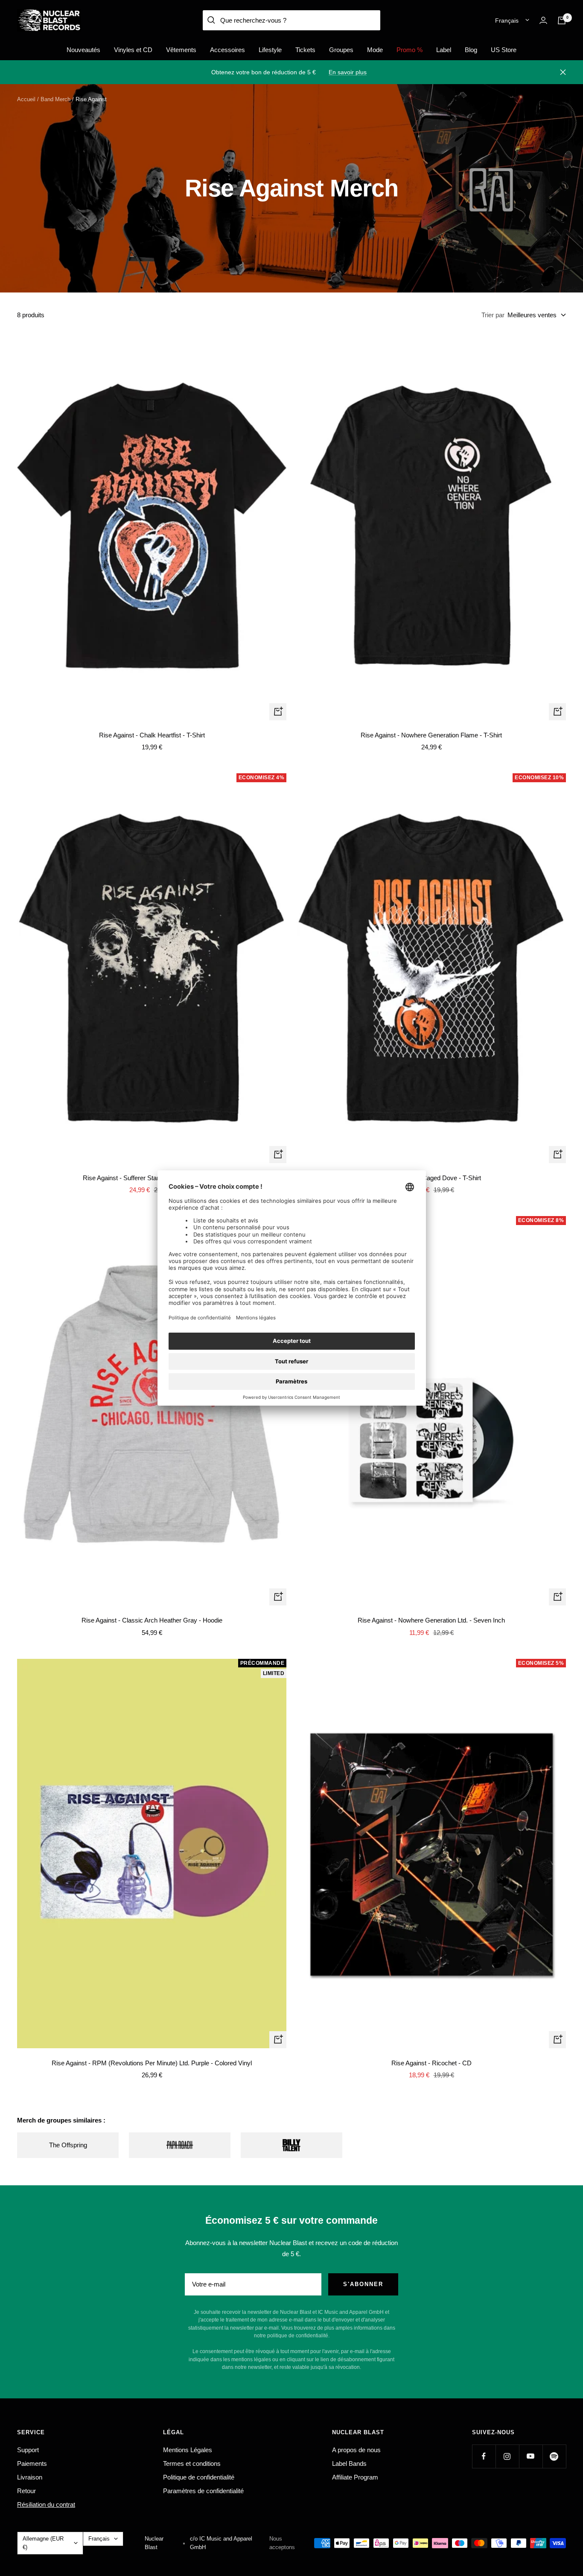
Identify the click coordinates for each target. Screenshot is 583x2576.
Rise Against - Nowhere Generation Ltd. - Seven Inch (431, 1620)
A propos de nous (356, 2450)
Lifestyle (270, 50)
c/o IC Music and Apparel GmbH (221, 2543)
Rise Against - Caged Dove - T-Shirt (431, 1178)
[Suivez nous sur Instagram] (507, 2456)
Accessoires (227, 50)
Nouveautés (83, 50)
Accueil (26, 99)
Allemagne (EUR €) (43, 2543)
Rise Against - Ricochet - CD (431, 2063)
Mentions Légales (188, 2450)
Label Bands (349, 2463)
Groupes (341, 50)
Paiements (32, 2463)
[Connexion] (543, 20)
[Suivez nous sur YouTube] (531, 2456)
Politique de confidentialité (199, 2477)
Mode (375, 50)
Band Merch (55, 99)
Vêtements (181, 50)
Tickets (305, 50)
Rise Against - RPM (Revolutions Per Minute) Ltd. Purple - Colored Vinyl (152, 2063)
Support (28, 2450)
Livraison (30, 2477)
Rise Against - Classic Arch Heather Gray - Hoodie (152, 1620)
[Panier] (562, 20)
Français (507, 20)
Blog (471, 50)
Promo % (410, 50)
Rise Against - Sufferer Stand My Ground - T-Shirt (152, 1178)
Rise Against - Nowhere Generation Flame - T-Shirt (431, 735)
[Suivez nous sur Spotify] (554, 2456)
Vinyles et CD (133, 50)
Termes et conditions (192, 2463)
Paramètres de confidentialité (203, 2491)
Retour (26, 2491)
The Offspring (68, 2145)
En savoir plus (348, 72)
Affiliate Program (355, 2477)
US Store (504, 50)
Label (444, 50)
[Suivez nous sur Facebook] (484, 2456)
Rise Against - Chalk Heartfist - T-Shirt (152, 735)
